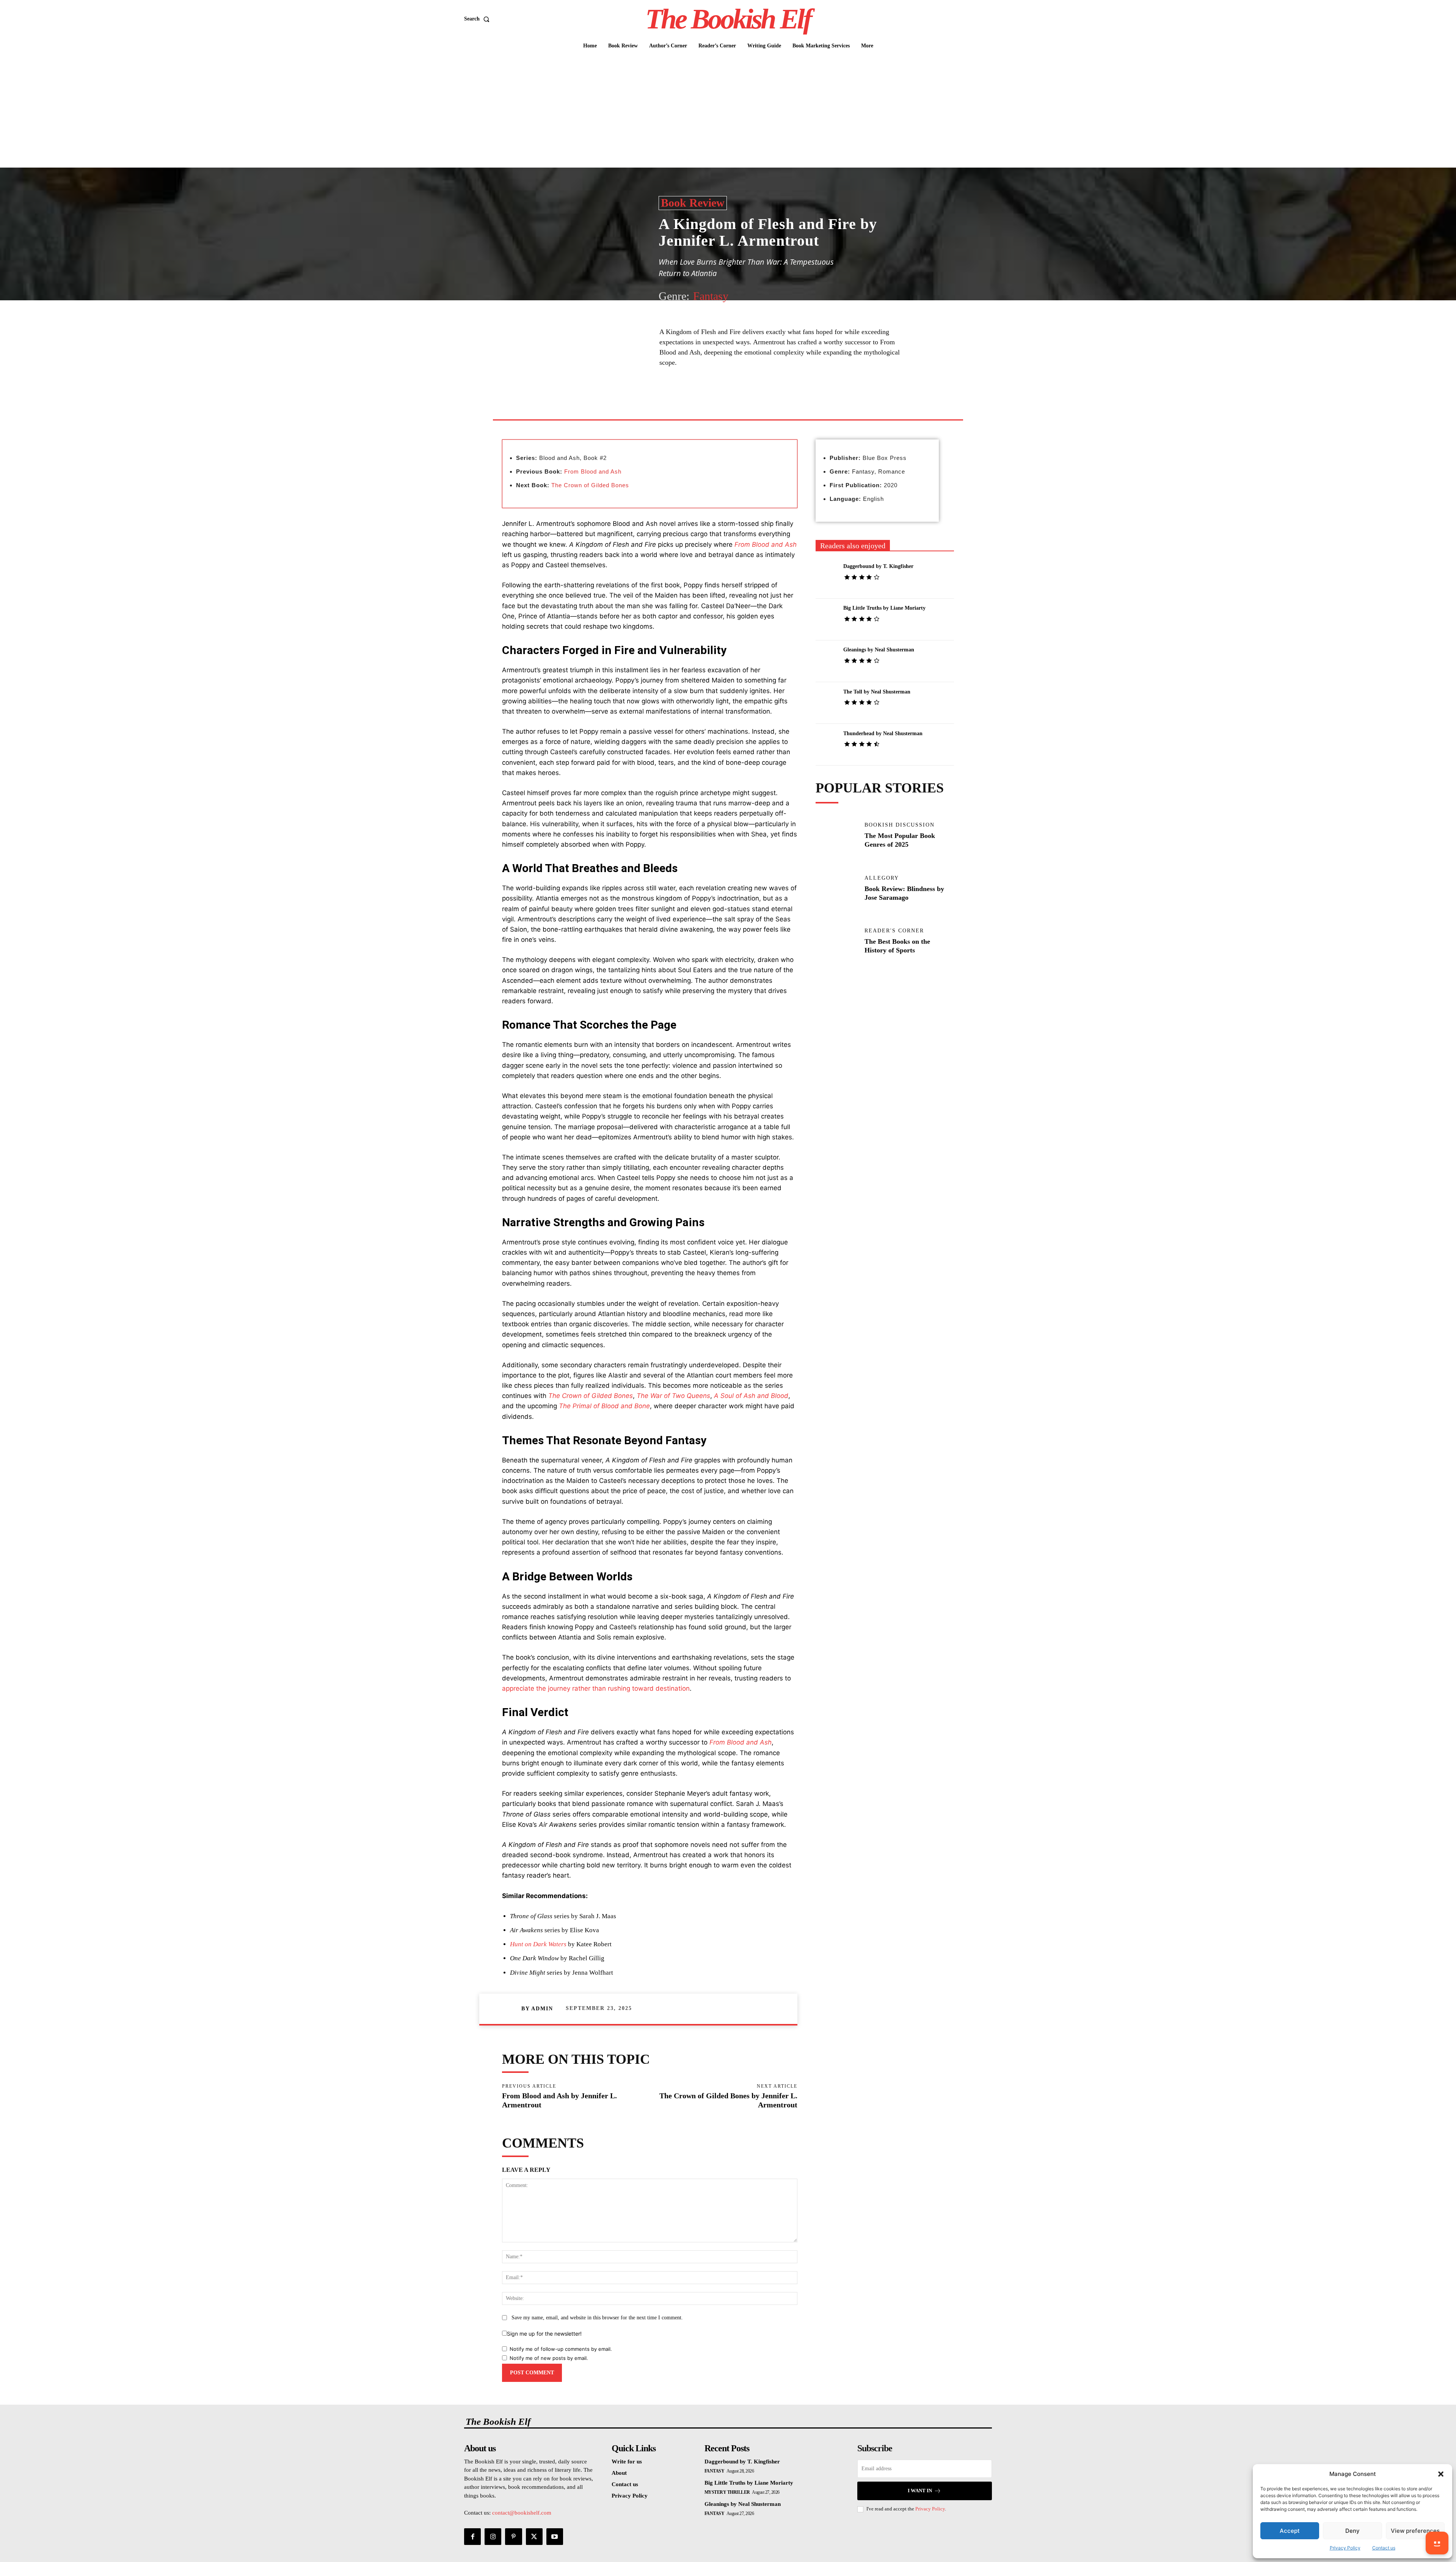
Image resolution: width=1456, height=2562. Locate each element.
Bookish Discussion (900, 825)
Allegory (882, 878)
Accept (1290, 2531)
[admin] (511, 2009)
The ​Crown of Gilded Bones (590, 485)
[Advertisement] (728, 111)
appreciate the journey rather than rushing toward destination (596, 1688)
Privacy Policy (1345, 2548)
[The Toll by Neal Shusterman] (826, 702)
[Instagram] (493, 2537)
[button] (1441, 2474)
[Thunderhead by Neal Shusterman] (826, 744)
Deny (1352, 2531)
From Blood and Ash (593, 471)
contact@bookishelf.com (522, 2513)
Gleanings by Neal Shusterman (879, 650)
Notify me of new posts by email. (549, 2358)
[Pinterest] (747, 402)
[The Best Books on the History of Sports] (836, 947)
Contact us (1384, 2548)
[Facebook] (712, 402)
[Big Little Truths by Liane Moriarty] (826, 619)
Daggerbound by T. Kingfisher (878, 566)
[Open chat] (1437, 2543)
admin (542, 2009)
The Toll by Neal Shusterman (877, 692)
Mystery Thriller (727, 2492)
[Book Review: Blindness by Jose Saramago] (836, 894)
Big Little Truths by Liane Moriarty (884, 608)
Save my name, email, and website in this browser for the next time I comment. (597, 2318)
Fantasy (711, 296)
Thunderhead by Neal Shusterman (883, 733)
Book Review (693, 203)
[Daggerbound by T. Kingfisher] (826, 577)
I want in (920, 2491)
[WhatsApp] (764, 402)
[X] (730, 402)
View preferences (1415, 2531)
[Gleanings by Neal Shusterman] (826, 661)
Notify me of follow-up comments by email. (561, 2349)
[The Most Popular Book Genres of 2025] (836, 841)
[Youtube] (555, 2537)
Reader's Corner (894, 931)
